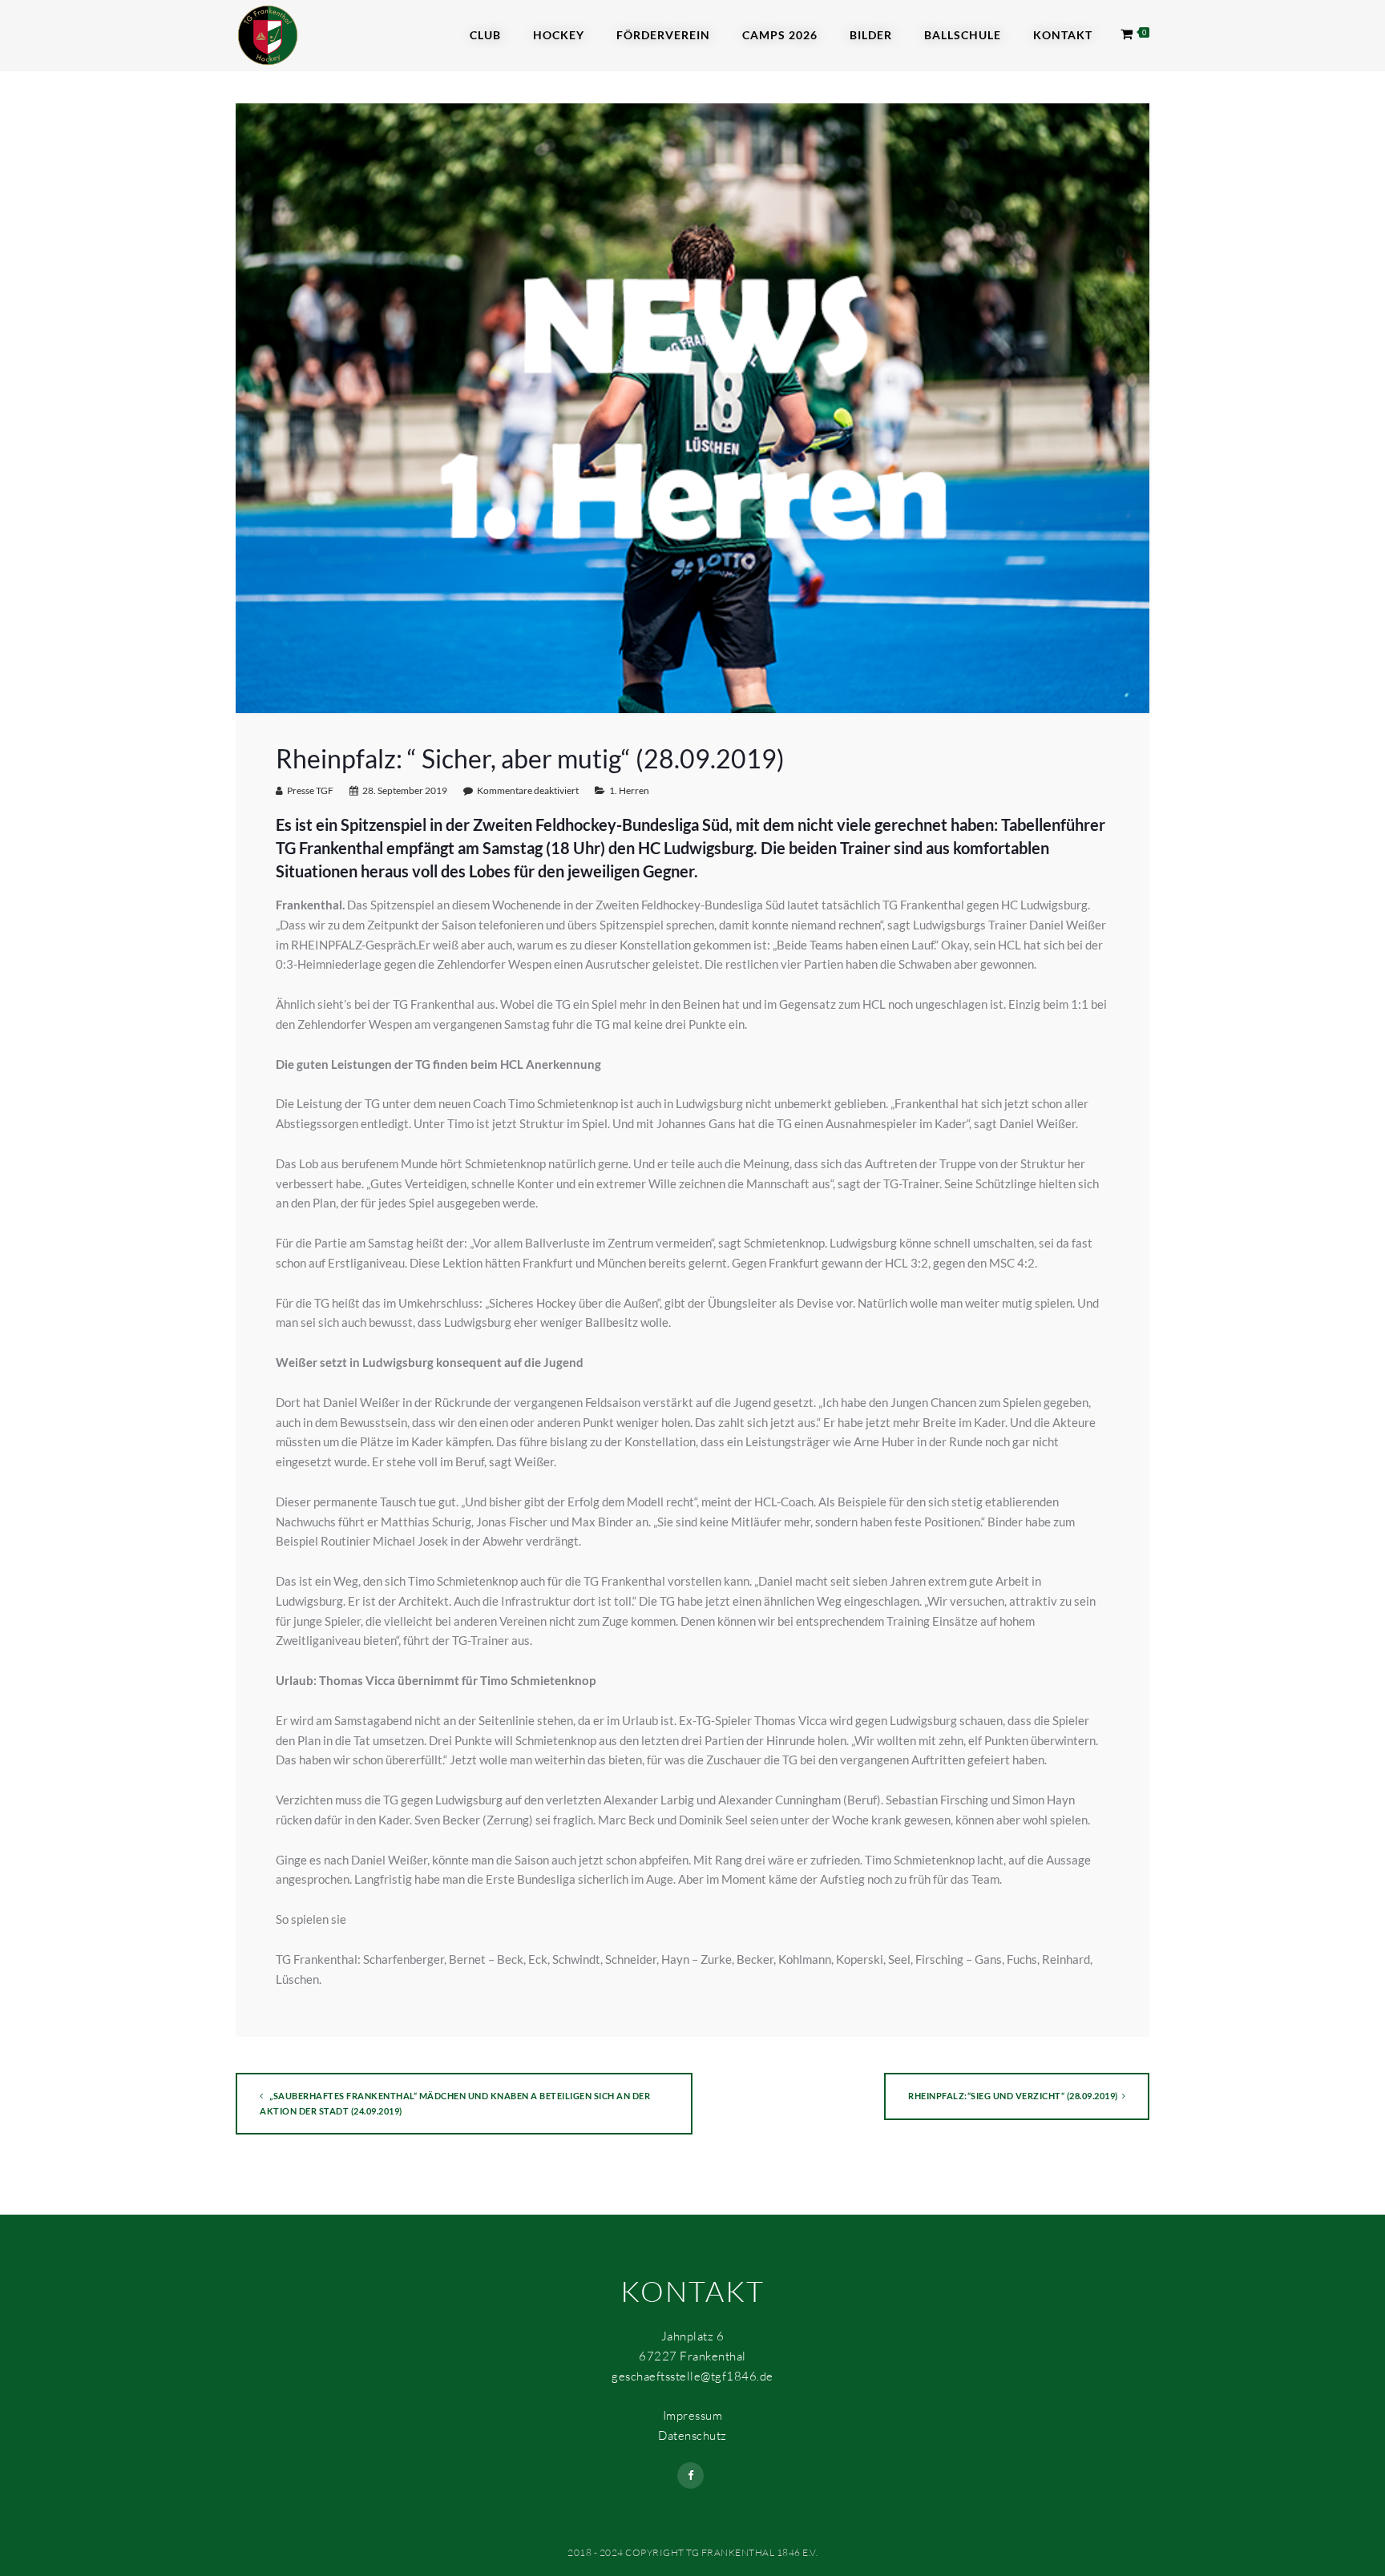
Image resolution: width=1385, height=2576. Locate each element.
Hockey (559, 35)
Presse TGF (310, 790)
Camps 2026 (780, 35)
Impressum (693, 2415)
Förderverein (663, 35)
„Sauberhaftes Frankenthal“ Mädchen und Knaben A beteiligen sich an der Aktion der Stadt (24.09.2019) (455, 2103)
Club (485, 35)
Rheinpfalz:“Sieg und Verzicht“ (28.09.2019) (1013, 2096)
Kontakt (1063, 35)
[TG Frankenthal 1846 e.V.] (268, 34)
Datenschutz (692, 2435)
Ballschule (963, 35)
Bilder (871, 35)
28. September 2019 (405, 790)
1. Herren (629, 790)
